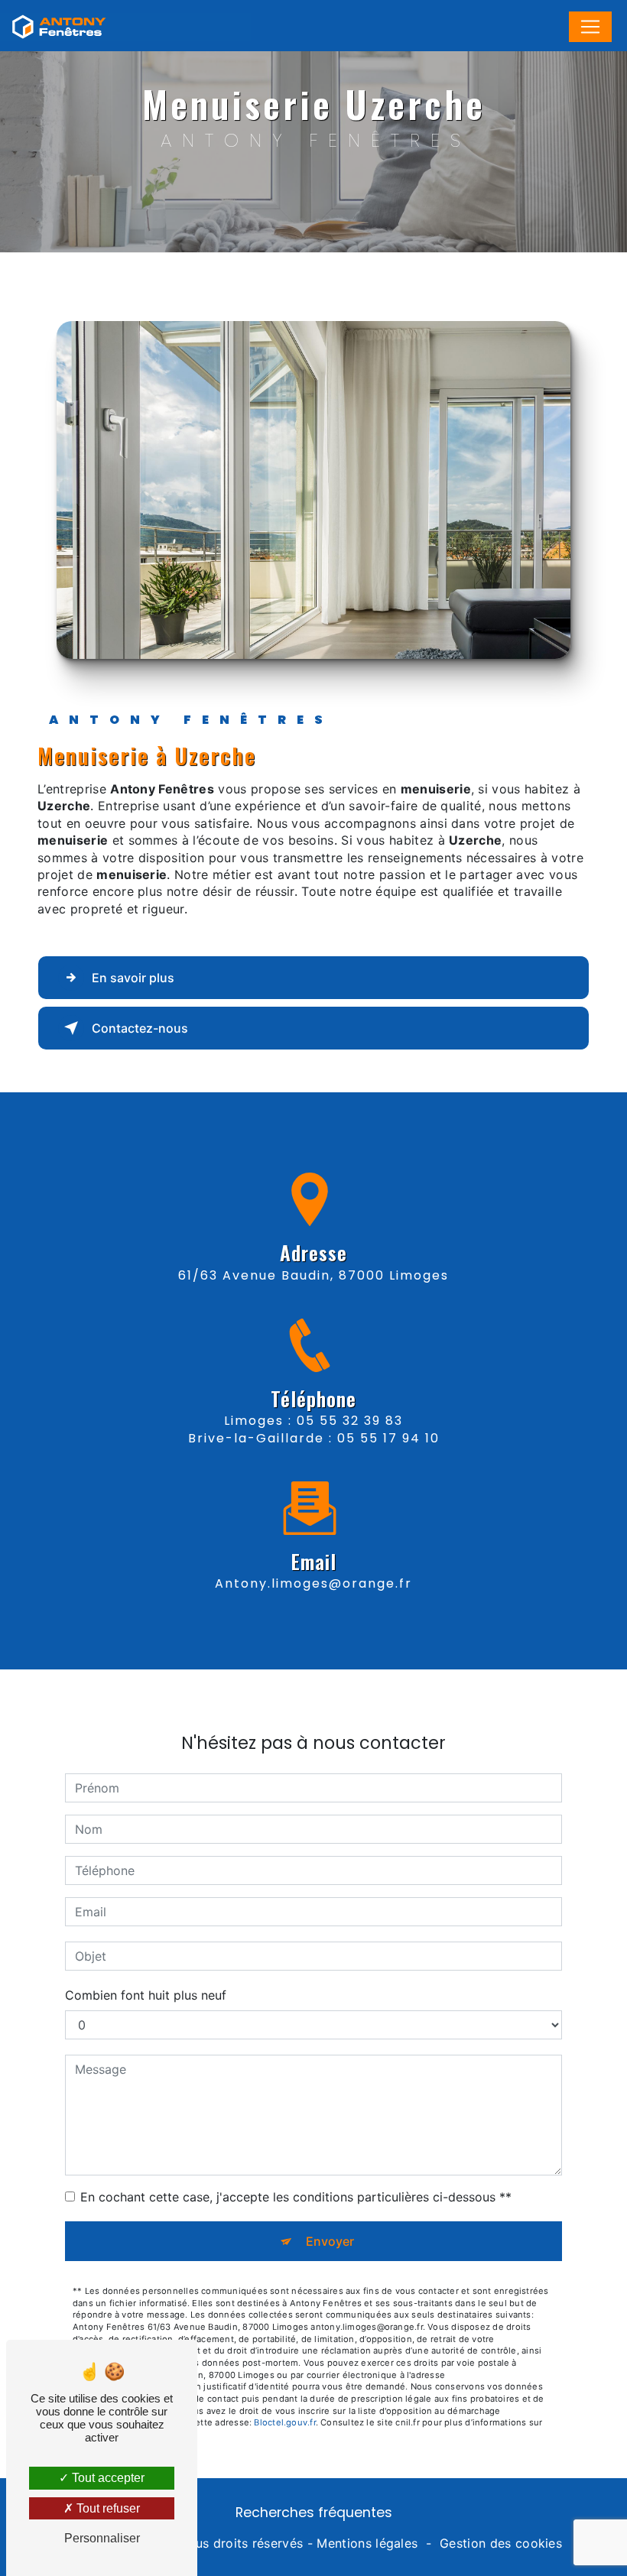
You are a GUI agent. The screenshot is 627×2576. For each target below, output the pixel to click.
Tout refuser (107, 2508)
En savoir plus (133, 978)
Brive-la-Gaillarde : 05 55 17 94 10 (314, 1438)
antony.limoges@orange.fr (313, 1583)
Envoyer (330, 2241)
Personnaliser (102, 2538)
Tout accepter (107, 2478)
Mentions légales (367, 2543)
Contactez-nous (140, 1028)
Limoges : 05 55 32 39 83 (313, 1421)
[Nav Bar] (590, 27)
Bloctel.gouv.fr (284, 2422)
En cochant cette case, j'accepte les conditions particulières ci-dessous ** (296, 2197)
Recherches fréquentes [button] (314, 2513)
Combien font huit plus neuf (146, 1995)
